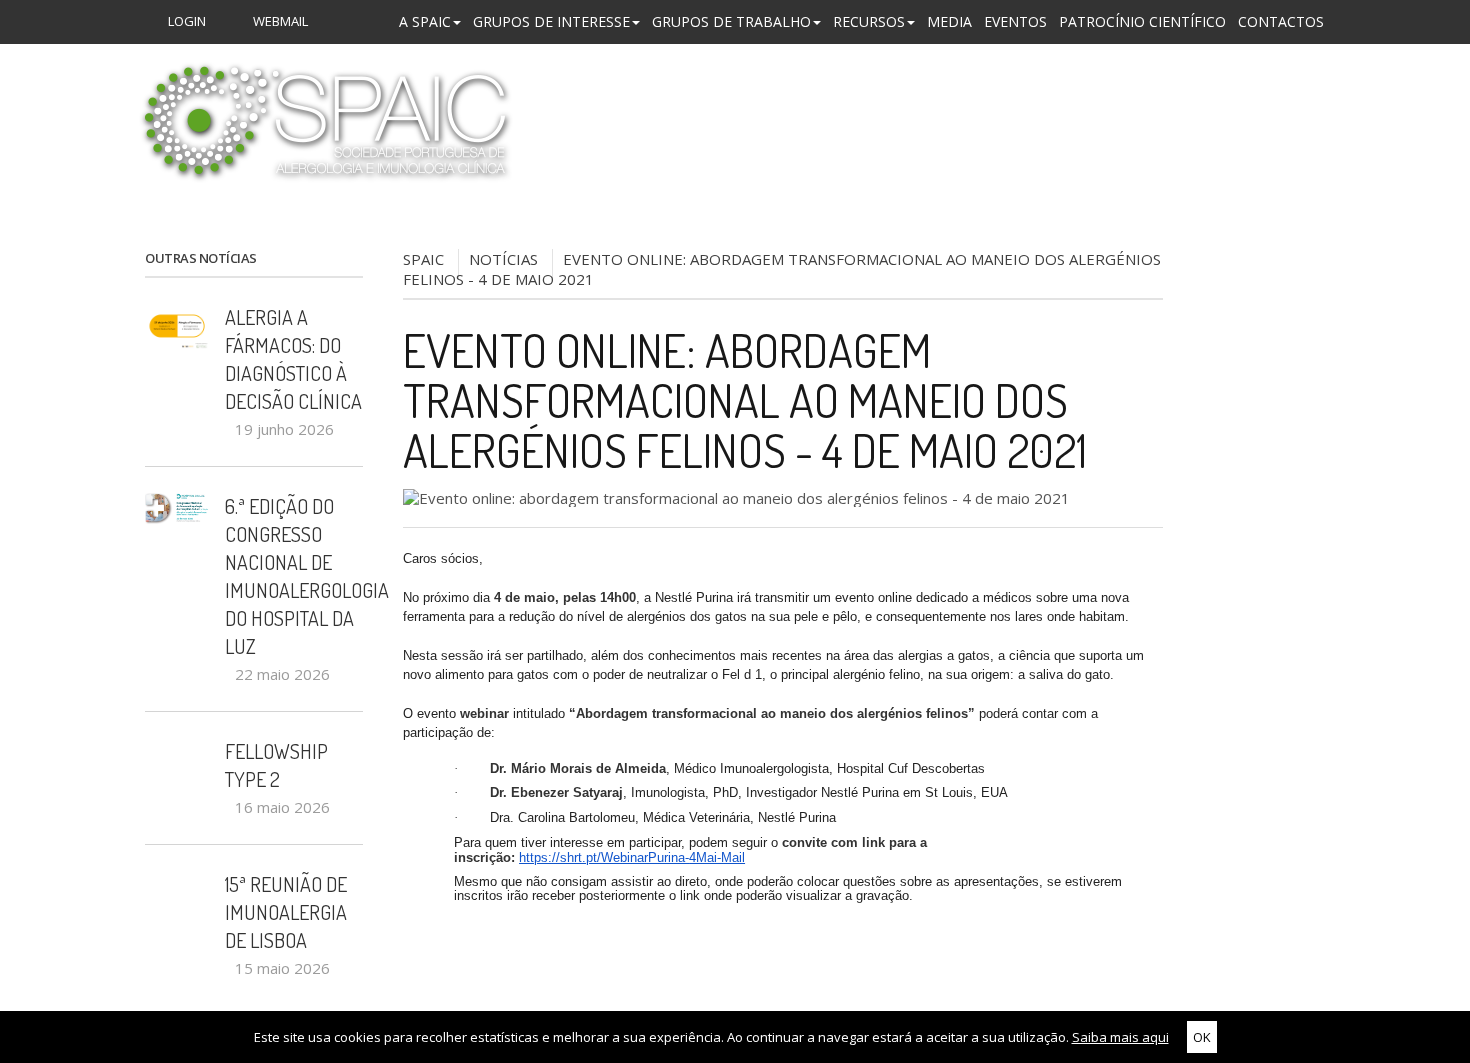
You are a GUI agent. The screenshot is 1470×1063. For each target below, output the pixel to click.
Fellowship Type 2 (276, 765)
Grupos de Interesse (551, 21)
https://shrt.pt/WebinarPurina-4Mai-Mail (632, 857)
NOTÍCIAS (503, 259)
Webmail (279, 21)
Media (949, 21)
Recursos (869, 21)
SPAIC (423, 259)
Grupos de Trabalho (731, 21)
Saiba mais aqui (1120, 1037)
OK (1202, 1037)
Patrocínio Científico (1142, 21)
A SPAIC (425, 21)
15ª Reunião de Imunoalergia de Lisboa (286, 912)
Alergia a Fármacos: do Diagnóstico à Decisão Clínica (293, 359)
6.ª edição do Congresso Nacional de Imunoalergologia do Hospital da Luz (294, 576)
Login (185, 21)
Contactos (1281, 21)
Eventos (1015, 21)
